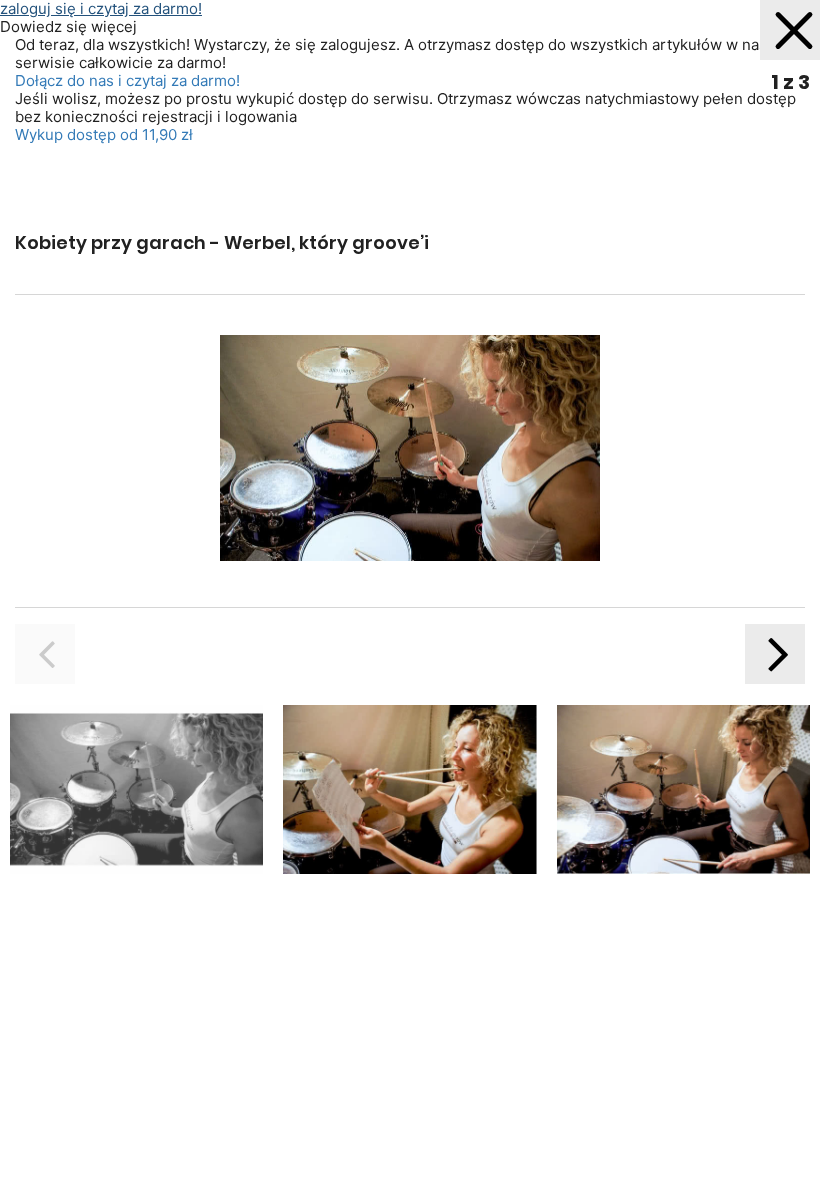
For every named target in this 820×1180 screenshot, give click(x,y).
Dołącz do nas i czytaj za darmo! (127, 80)
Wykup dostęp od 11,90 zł (104, 134)
